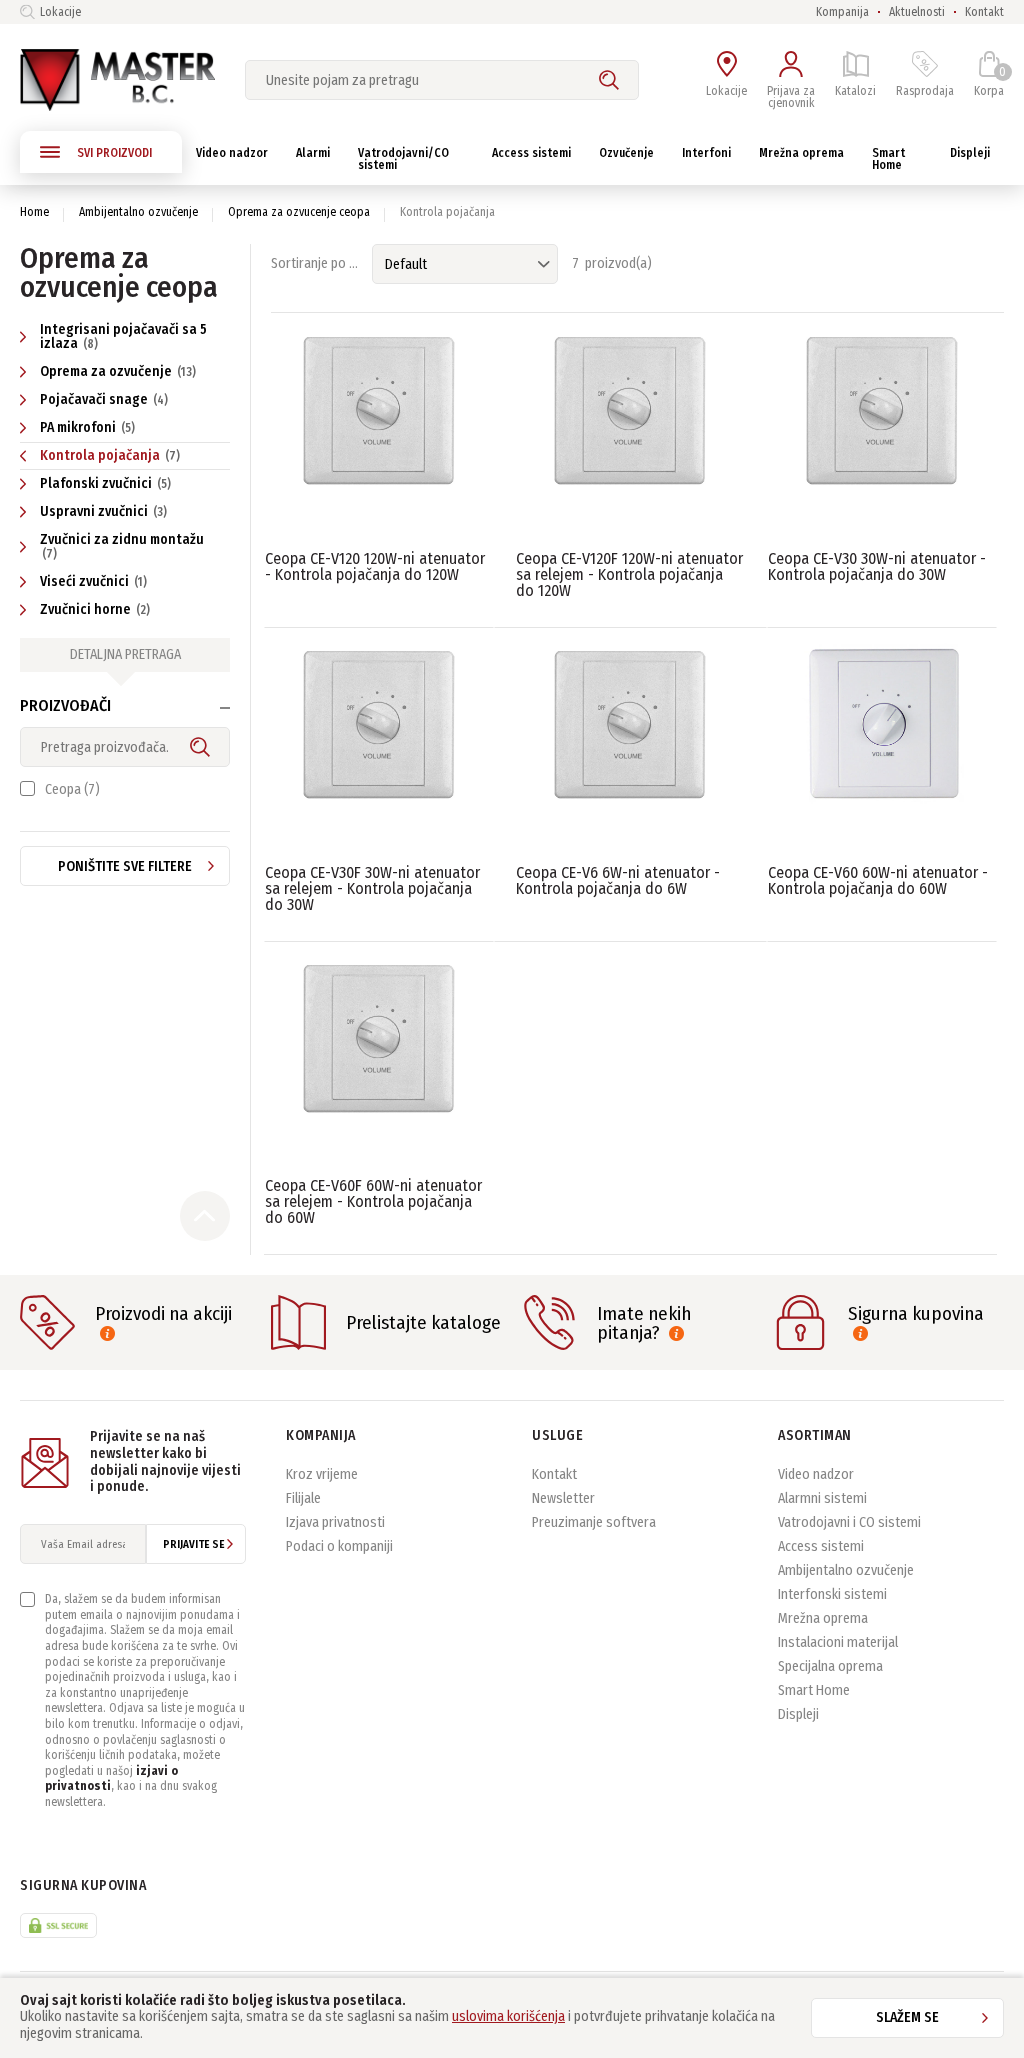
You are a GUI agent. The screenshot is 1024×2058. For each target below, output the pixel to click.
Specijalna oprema (830, 1666)
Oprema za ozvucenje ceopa (299, 212)
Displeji (798, 1714)
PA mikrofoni (87, 427)
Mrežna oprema (823, 1618)
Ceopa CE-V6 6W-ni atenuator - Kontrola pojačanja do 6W (618, 880)
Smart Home (814, 1690)
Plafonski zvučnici (105, 483)
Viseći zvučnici (93, 581)
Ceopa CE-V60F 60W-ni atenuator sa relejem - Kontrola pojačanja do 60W (373, 1201)
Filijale (303, 1498)
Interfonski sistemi (832, 1594)
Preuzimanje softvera (594, 1522)
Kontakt (984, 12)
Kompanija (842, 12)
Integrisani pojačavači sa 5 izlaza (123, 336)
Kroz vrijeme (322, 1474)
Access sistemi (821, 1546)
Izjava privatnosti (335, 1522)
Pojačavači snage (104, 399)
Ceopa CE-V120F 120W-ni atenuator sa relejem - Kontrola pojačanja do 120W (629, 574)
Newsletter (563, 1498)
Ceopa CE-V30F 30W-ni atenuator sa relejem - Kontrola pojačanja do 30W (372, 888)
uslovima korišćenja (508, 2016)
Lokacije (60, 12)
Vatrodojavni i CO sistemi (849, 1522)
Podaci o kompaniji (339, 1546)
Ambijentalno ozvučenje (138, 212)
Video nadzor (816, 1474)
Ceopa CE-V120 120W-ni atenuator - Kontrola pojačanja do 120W (375, 566)
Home (34, 212)
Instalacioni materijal (838, 1642)
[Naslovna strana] (117, 80)
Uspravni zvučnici (103, 511)
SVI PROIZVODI (114, 153)
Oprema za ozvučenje (118, 371)
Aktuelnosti (917, 12)
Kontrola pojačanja (110, 455)
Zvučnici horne (95, 609)
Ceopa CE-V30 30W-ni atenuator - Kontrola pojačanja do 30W (877, 566)
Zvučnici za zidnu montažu (122, 546)
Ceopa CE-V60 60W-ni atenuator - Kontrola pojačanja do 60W (878, 880)
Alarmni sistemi (822, 1498)
